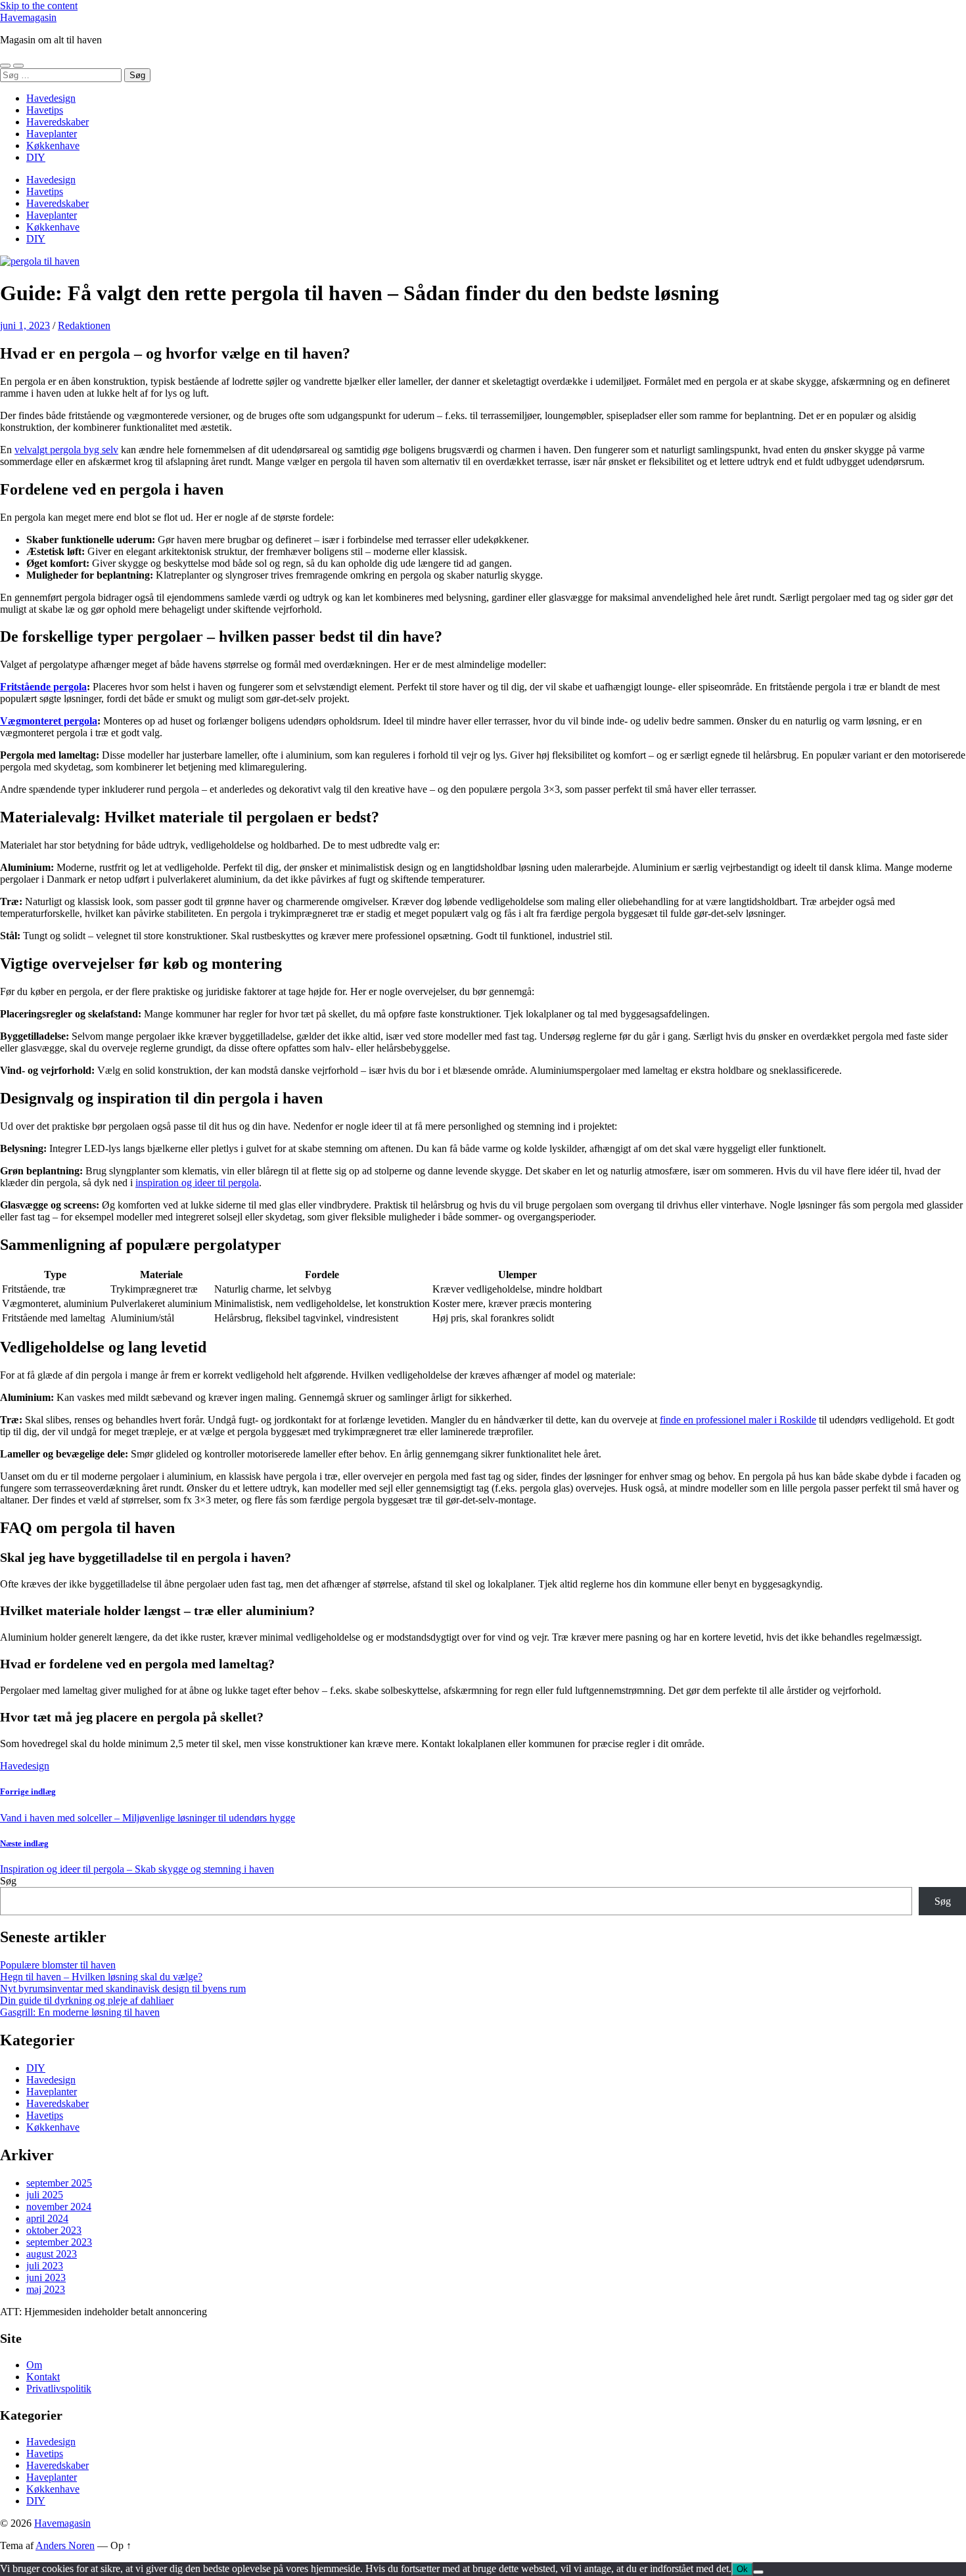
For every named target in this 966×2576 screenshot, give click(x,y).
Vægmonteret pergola (49, 721)
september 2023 (59, 2242)
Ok (742, 2569)
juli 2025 (45, 2195)
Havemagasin (28, 17)
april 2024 (47, 2218)
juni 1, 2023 (25, 325)
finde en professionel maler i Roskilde (738, 1420)
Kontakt (43, 2377)
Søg (8, 1881)
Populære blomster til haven (58, 1965)
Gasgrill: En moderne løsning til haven (80, 2012)
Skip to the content (39, 6)
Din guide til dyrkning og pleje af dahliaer (87, 2000)
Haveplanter (52, 134)
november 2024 (59, 2207)
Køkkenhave (53, 145)
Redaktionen (84, 325)
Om (34, 2365)
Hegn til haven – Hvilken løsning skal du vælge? (101, 1977)
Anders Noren (65, 2545)
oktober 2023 (54, 2230)
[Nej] (758, 2572)
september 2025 (59, 2183)
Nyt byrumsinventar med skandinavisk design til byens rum (123, 1988)
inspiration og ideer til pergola (197, 1183)
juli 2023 (45, 2266)
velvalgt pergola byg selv (66, 450)
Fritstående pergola (43, 687)
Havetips (45, 110)
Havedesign (51, 98)
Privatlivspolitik (59, 2388)
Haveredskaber (57, 122)
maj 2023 (46, 2289)
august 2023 (52, 2254)
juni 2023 (46, 2277)
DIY (36, 157)
